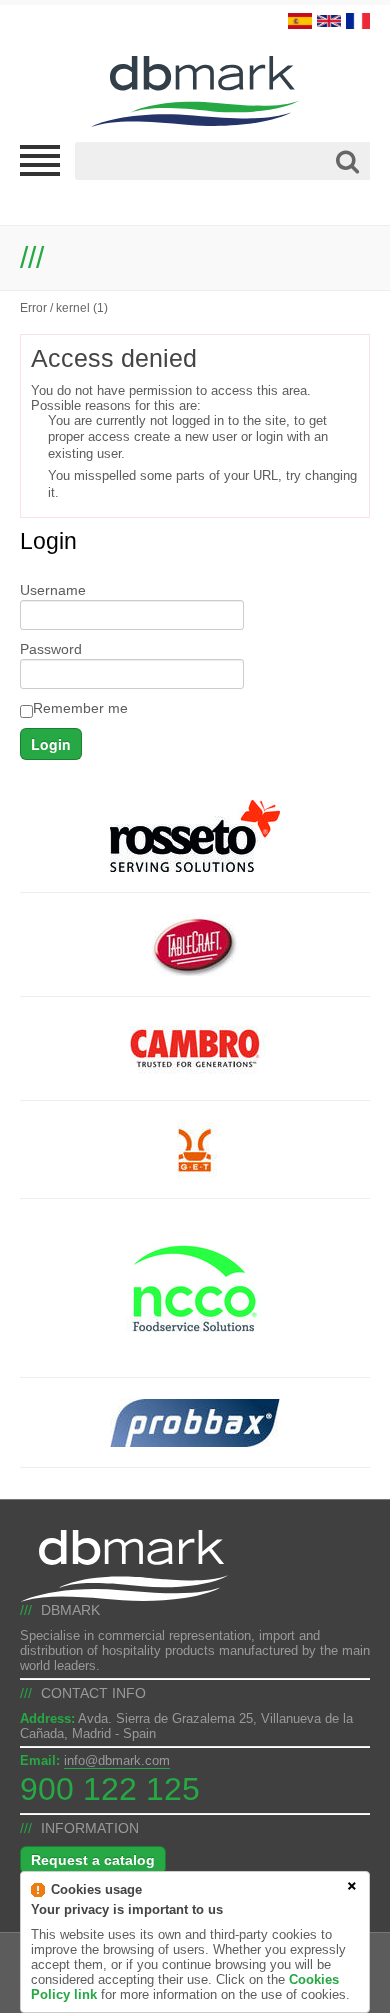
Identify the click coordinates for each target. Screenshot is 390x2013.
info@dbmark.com (117, 1760)
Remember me (80, 708)
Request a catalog (93, 1860)
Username (53, 590)
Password (51, 649)
